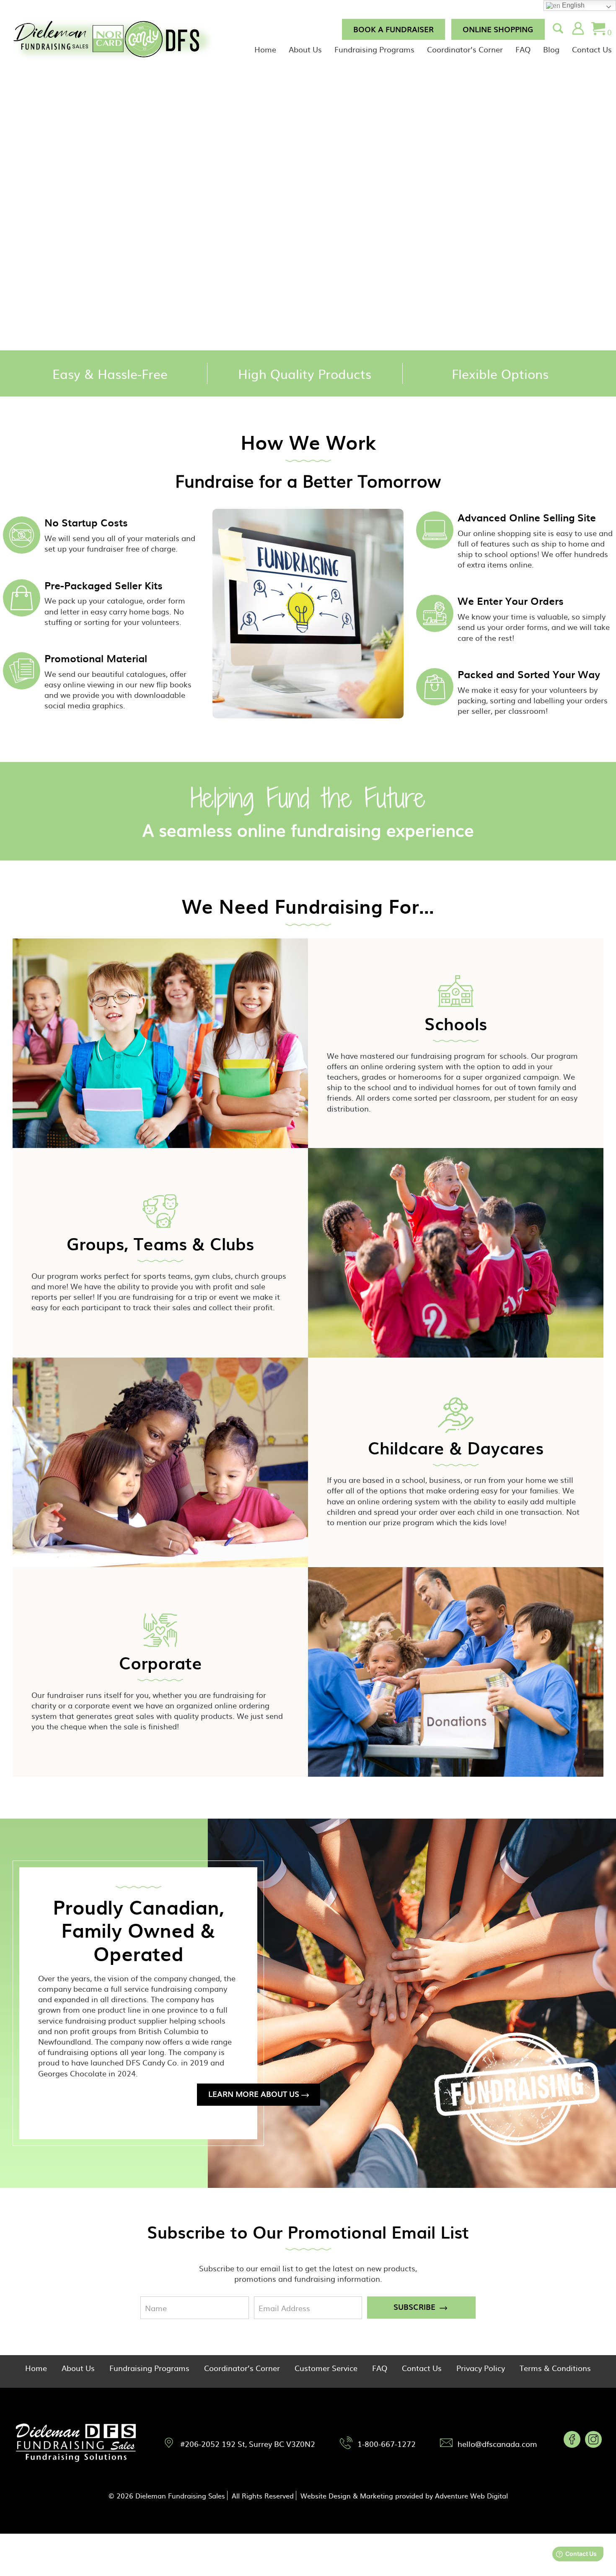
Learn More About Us (254, 2094)
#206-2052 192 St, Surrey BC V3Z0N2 (248, 2444)
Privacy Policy (481, 2368)
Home (265, 49)
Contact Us (592, 49)
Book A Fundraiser (393, 29)
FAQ (523, 49)
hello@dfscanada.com (497, 2444)
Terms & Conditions (555, 2368)
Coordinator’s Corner (465, 49)
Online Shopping (498, 29)
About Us (305, 49)
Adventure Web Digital (471, 2496)
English (572, 5)
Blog (551, 49)
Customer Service (326, 2368)
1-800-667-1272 (387, 2444)
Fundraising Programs (374, 49)
